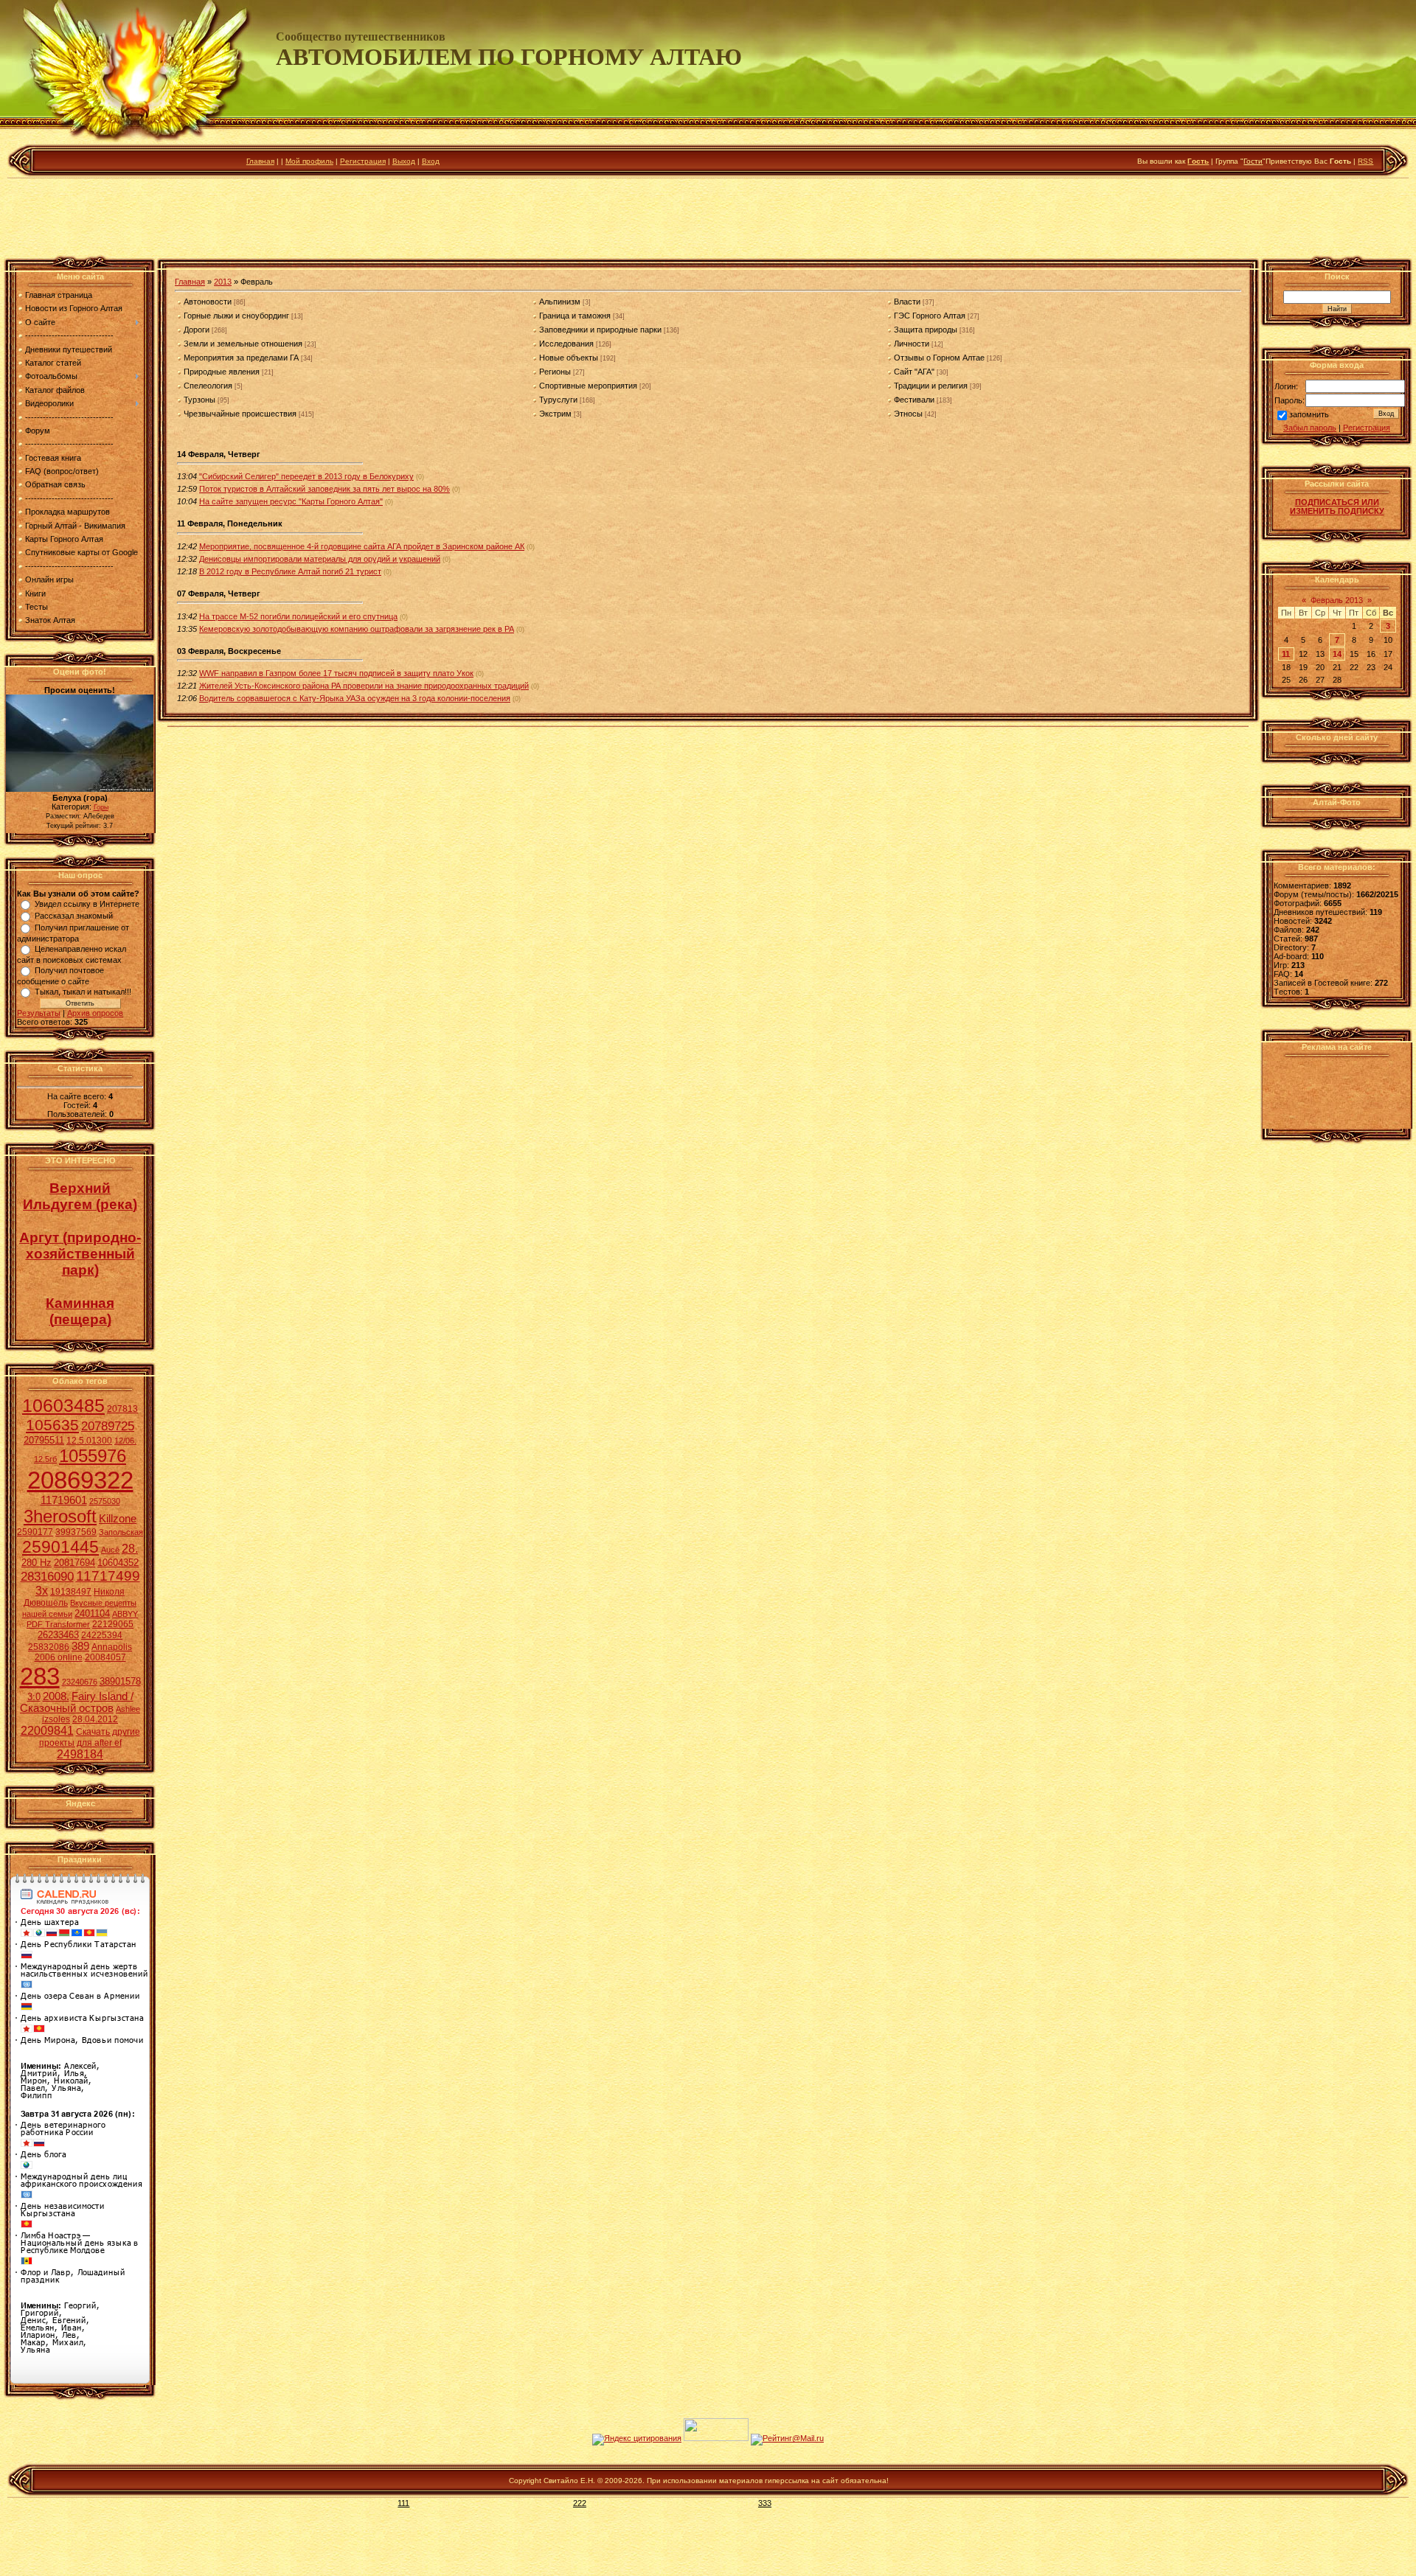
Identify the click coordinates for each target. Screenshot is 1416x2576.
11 (1286, 654)
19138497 (71, 1592)
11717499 (108, 1576)
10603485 (63, 1405)
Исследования (566, 344)
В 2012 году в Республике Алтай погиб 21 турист (290, 571)
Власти (907, 302)
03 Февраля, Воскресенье (229, 651)
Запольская (121, 1532)
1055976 (93, 1456)
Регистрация (363, 161)
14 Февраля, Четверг (219, 454)
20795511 (44, 1440)
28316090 (47, 1576)
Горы (101, 807)
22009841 (47, 1731)
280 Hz (37, 1563)
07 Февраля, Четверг (219, 593)
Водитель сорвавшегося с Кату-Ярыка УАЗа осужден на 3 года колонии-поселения (355, 698)
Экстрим (555, 414)
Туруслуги (558, 400)
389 (80, 1646)
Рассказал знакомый (74, 916)
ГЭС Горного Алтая (930, 316)
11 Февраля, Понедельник (230, 523)
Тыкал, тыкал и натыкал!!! (83, 992)
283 (40, 1676)
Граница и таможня (575, 316)
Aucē (110, 1550)
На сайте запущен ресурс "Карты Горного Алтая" (291, 501)
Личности (912, 344)
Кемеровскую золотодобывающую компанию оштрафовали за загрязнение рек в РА (357, 629)
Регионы (555, 372)
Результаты (39, 1013)
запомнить (1309, 415)
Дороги (197, 330)
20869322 (80, 1480)
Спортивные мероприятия (588, 386)
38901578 (120, 1681)
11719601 (64, 1500)
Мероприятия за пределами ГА (241, 358)
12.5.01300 (89, 1441)
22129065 (113, 1624)
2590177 (35, 1532)
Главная (260, 161)
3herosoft (60, 1516)
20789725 (108, 1426)
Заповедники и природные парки (600, 330)
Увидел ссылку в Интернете (87, 904)
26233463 (58, 1635)
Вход (431, 161)
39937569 (76, 1532)
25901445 (60, 1547)
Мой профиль (309, 161)
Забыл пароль (1310, 428)
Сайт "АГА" (914, 372)
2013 (223, 282)
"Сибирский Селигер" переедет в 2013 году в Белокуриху (306, 476)
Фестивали (914, 400)
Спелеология (208, 386)
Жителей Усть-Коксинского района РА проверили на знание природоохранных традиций (364, 686)
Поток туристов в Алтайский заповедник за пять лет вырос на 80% (324, 489)
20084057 (105, 1657)
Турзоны (199, 400)
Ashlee (128, 1709)
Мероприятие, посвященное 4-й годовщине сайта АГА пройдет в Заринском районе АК (362, 546)
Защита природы (926, 330)
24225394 (102, 1635)
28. (130, 1549)
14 (1337, 654)
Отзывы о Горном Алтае (939, 358)
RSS (1365, 161)
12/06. (125, 1441)
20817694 (74, 1563)
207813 (122, 1409)
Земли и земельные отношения (243, 344)
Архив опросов (95, 1013)
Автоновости (208, 302)
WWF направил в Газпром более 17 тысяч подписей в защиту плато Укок (336, 673)
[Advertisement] (708, 220)
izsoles (56, 1719)
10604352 (118, 1563)
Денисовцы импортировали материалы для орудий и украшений (320, 559)
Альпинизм (560, 302)
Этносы (908, 414)
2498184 (80, 1754)
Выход (404, 161)
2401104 (92, 1614)
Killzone (118, 1519)
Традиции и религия (931, 386)
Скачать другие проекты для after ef (90, 1737)
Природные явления (222, 372)
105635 (52, 1425)
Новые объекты (569, 358)
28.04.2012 (95, 1719)
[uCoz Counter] (716, 2438)
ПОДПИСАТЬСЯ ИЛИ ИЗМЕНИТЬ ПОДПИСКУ (1337, 507)
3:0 (34, 1697)
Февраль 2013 (1337, 600)
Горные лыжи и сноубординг (236, 316)
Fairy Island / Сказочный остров (77, 1702)
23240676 (80, 1682)
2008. (56, 1696)
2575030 (105, 1501)
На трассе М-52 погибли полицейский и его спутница (298, 616)
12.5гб (45, 1459)
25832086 (49, 1647)
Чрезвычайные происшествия (240, 414)
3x (42, 1591)
